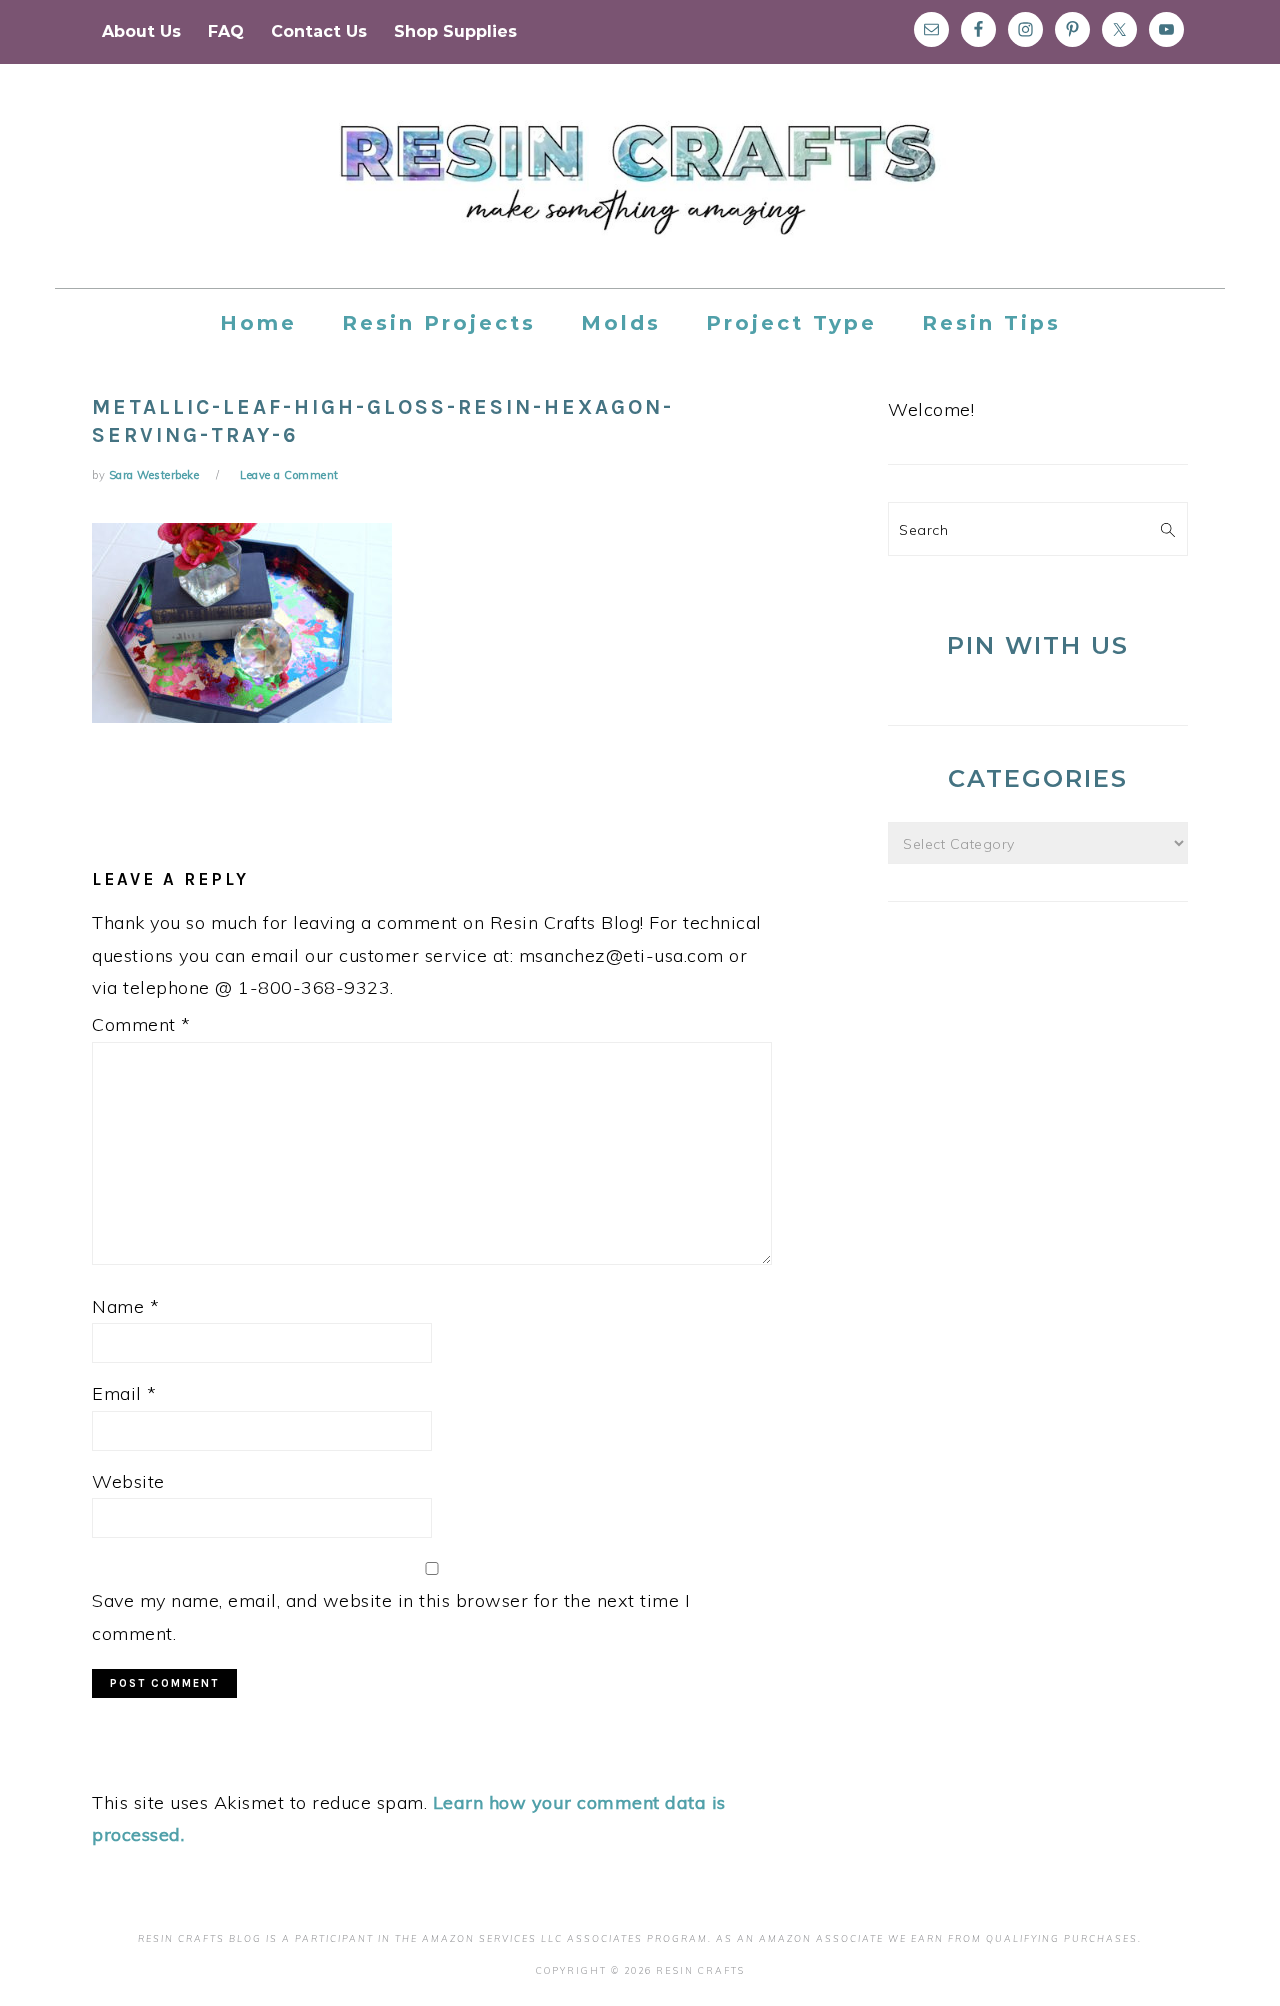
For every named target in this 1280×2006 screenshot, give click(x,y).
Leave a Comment (289, 475)
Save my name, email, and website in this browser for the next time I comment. (391, 1616)
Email (124, 1393)
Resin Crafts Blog (640, 194)
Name (125, 1306)
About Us (141, 31)
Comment (141, 1024)
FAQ (226, 31)
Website (128, 1481)
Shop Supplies (455, 31)
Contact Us (319, 31)
